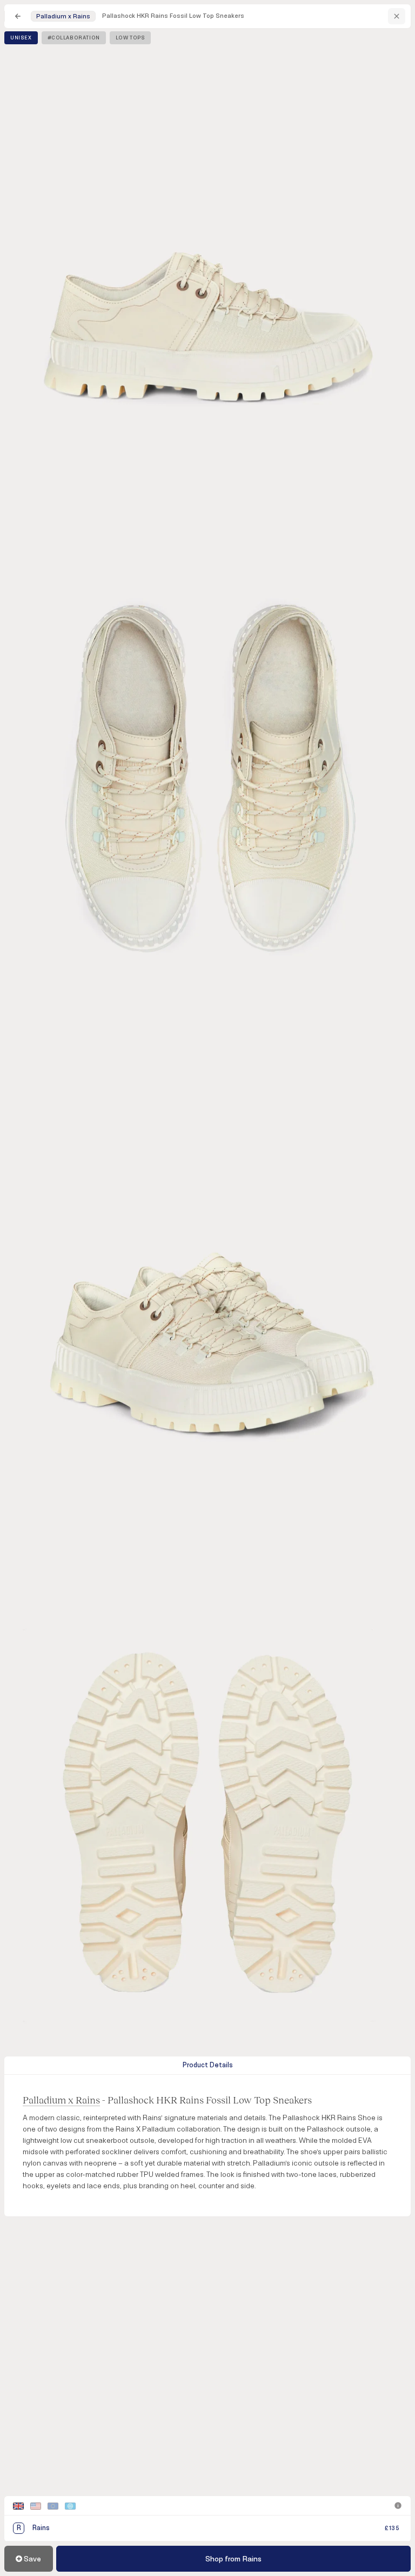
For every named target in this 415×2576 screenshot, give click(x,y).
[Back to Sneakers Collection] (18, 16)
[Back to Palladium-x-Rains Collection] (397, 16)
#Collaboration (74, 38)
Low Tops (130, 38)
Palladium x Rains (61, 2100)
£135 (392, 2528)
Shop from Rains (233, 2559)
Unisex (21, 38)
